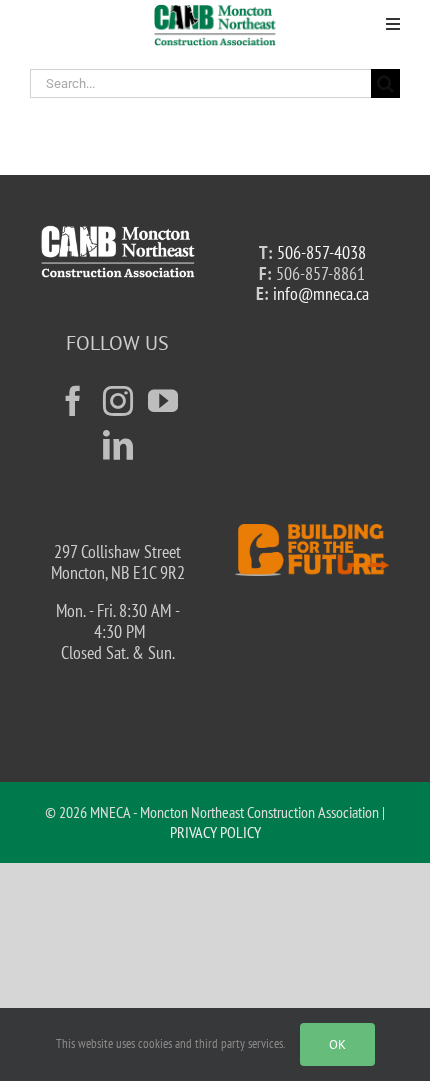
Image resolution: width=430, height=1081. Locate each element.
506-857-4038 (321, 252)
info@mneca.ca (321, 293)
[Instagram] (118, 401)
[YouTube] (163, 401)
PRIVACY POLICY (215, 832)
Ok (337, 1044)
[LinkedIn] (118, 445)
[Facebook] (73, 401)
